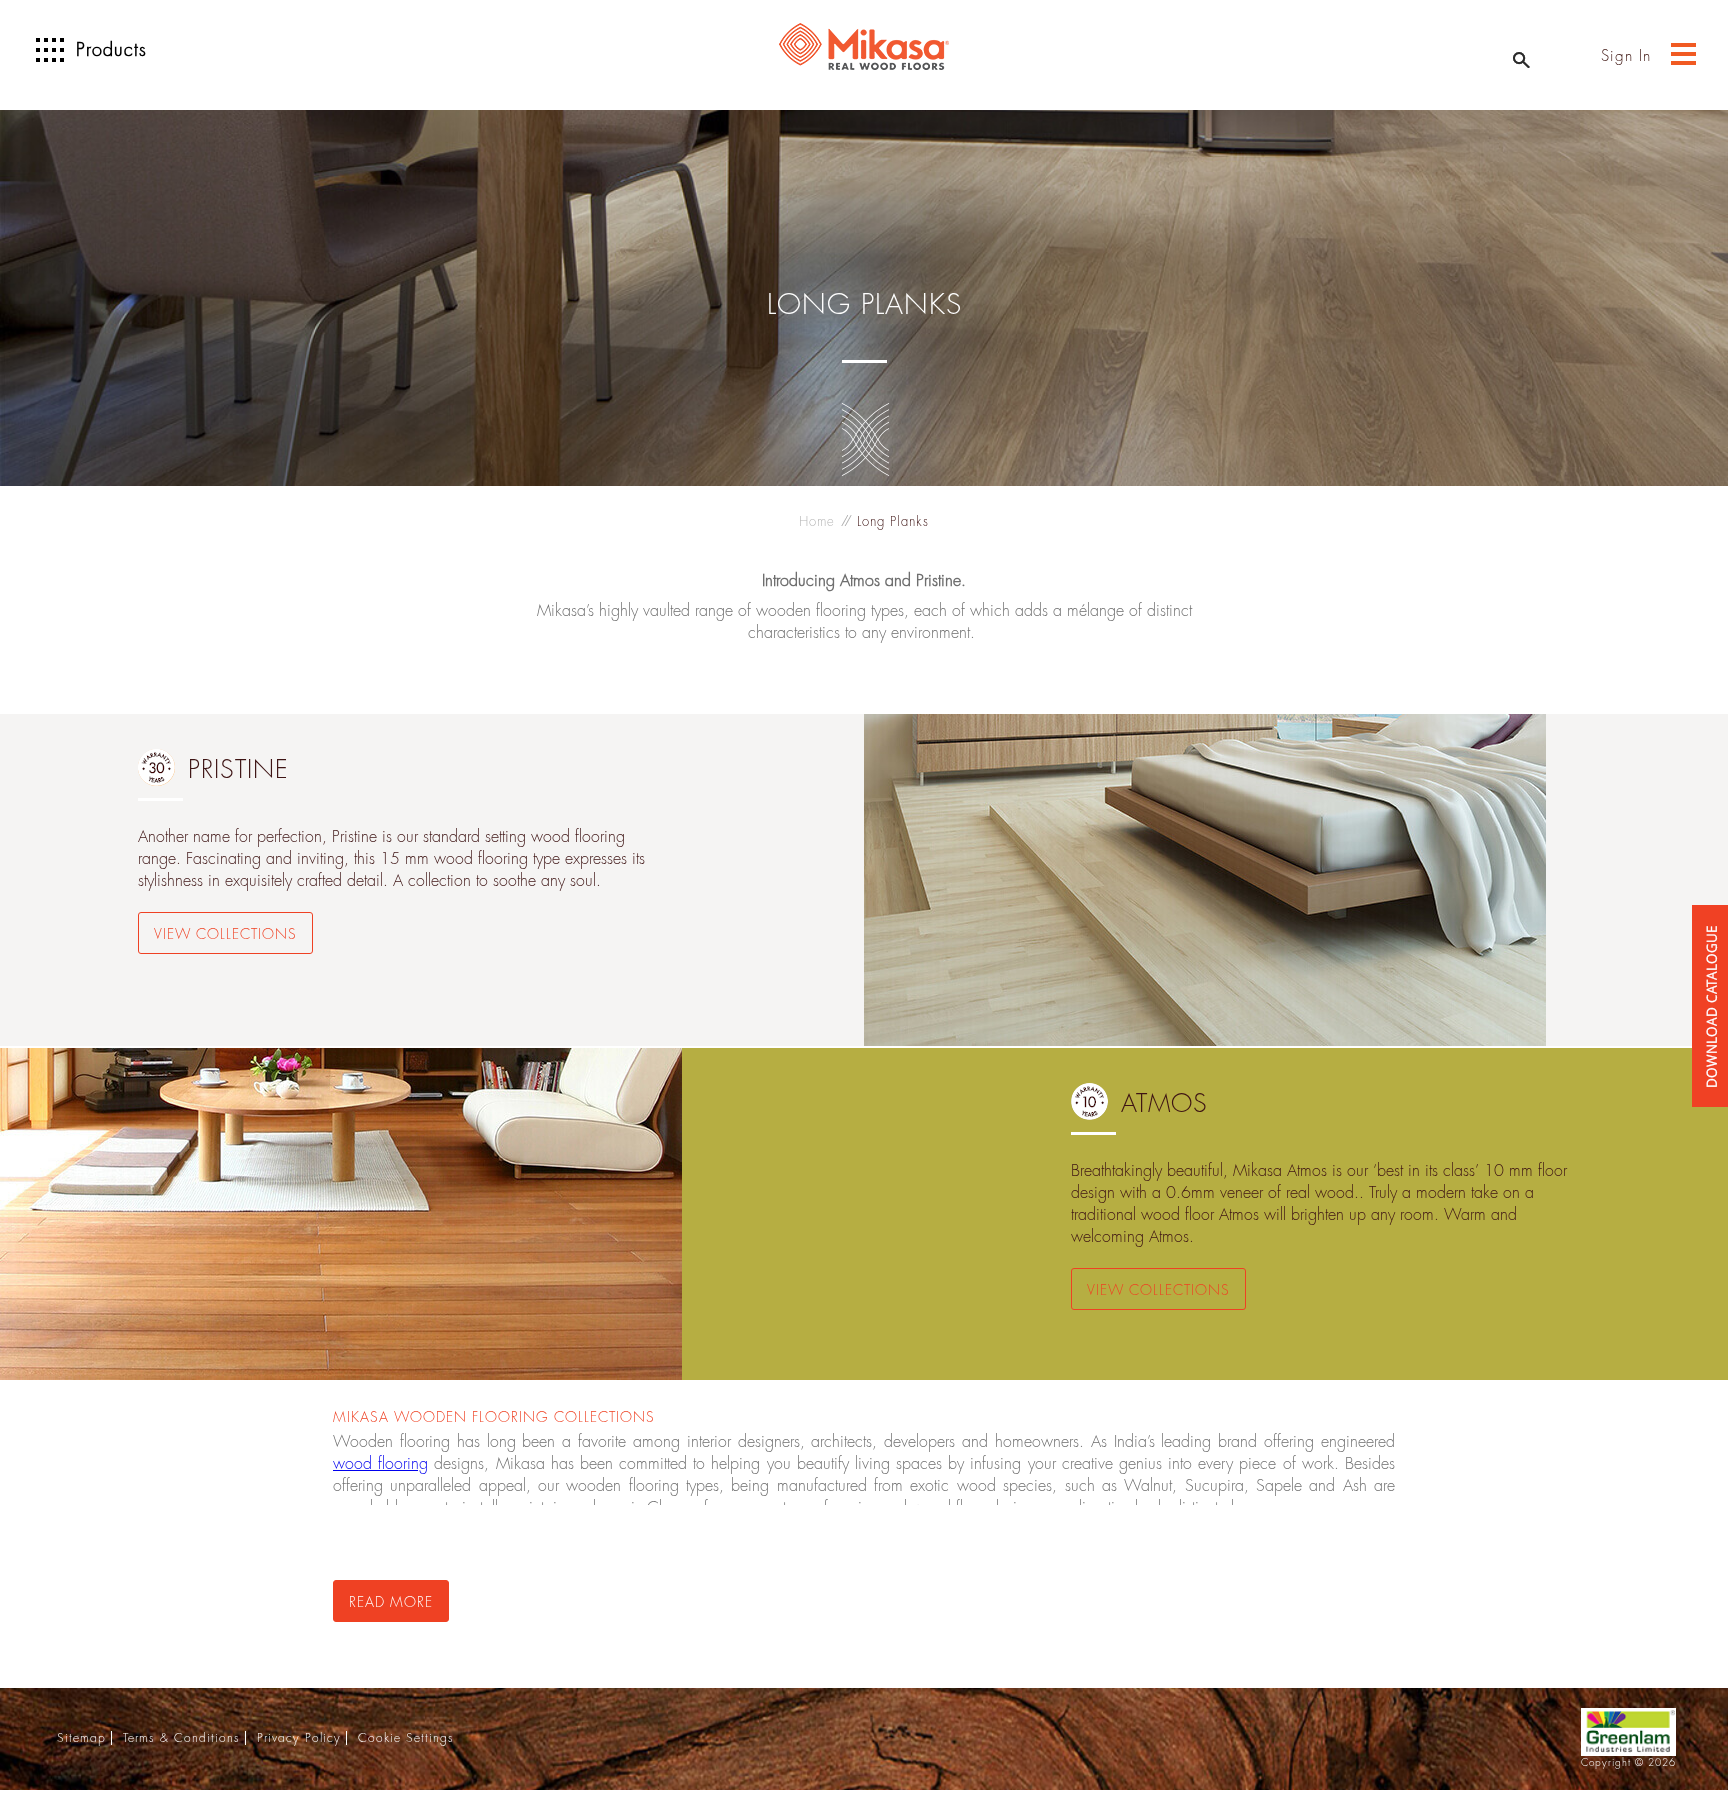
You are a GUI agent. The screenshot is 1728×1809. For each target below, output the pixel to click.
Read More (391, 1602)
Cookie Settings (406, 1738)
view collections (225, 934)
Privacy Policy (299, 1738)
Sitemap (81, 1738)
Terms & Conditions (181, 1738)
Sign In (1626, 56)
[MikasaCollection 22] (1710, 1068)
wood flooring (380, 1464)
